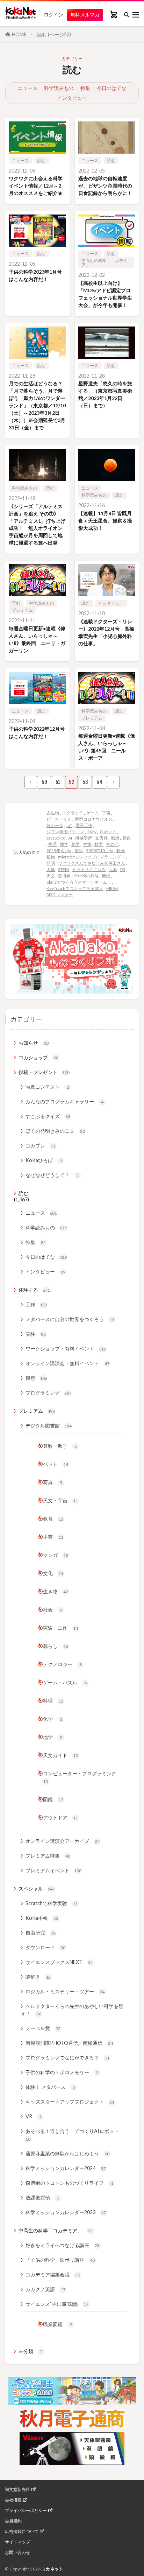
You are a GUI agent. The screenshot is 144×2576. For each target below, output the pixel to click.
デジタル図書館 (49, 1426)
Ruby (92, 832)
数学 (99, 844)
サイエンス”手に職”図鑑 (57, 2304)
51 (58, 782)
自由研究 (41, 1933)
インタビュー (72, 98)
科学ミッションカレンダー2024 (66, 2168)
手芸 (53, 1537)
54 (99, 782)
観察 (36, 1378)
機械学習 (84, 838)
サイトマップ (17, 2542)
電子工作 (84, 825)
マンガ (56, 1555)
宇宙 (106, 813)
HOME (19, 34)
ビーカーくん (59, 819)
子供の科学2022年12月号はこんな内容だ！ (37, 732)
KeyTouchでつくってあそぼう (75, 888)
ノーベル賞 (43, 2028)
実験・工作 (60, 1628)
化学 (75, 844)
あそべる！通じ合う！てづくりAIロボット (72, 2135)
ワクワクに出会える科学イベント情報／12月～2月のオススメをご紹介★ (36, 186)
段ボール (55, 825)
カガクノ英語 (45, 2289)
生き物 (56, 1591)
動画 (121, 851)
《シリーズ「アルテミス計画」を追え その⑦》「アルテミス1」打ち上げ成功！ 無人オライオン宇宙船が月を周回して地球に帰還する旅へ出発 (37, 525)
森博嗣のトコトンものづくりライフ (69, 2183)
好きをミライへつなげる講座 (63, 2245)
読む (42, 160)
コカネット (53, 2569)
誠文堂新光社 (17, 2490)
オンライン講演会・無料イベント (67, 1363)
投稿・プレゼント (44, 1072)
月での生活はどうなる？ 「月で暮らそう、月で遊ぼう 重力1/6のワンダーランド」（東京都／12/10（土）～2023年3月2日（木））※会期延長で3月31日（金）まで (37, 405)
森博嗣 (64, 876)
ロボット (108, 832)
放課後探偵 (42, 2198)
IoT (69, 825)
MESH (112, 888)
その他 (112, 844)
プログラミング (49, 1393)
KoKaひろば (44, 1160)
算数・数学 (60, 1446)
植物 (51, 857)
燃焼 (115, 838)
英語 (79, 851)
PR (123, 869)
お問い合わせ (17, 2553)
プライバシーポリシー (26, 2511)
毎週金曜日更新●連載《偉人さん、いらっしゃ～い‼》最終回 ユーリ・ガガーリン (37, 639)
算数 (127, 838)
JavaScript (56, 838)
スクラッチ (73, 813)
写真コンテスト (47, 1087)
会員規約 (13, 2521)
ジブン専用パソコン (65, 832)
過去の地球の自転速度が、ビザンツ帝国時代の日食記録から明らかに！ (105, 186)
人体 (51, 869)
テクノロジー (62, 1664)
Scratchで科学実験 (52, 1903)
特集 (85, 88)
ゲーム (93, 813)
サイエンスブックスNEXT (59, 1962)
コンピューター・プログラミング (80, 1777)
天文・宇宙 (60, 1500)
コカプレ (41, 1146)
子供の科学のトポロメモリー (62, 2072)
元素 (113, 869)
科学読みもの (59, 88)
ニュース (28, 88)
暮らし (56, 1646)
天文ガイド (60, 1755)
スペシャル (37, 1889)
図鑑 (53, 1799)
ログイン (53, 15)
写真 (53, 1482)
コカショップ (38, 1057)
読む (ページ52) (54, 34)
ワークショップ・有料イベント (66, 1349)
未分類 (31, 2351)
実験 (36, 1334)
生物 (87, 844)
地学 (64, 844)
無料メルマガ (85, 15)
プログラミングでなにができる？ (67, 2058)
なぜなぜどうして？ (52, 1175)
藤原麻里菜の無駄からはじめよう (67, 2153)
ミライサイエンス (89, 869)
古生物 (53, 813)
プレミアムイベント (53, 1870)
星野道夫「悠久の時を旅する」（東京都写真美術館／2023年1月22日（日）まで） (105, 394)
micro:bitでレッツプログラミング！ (92, 857)
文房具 (101, 838)
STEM (63, 869)
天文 (51, 876)
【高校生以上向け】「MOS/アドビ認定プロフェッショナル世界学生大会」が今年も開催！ (105, 294)
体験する (34, 1290)
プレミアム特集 (48, 1856)
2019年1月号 (86, 876)
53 (85, 782)
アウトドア (60, 1817)
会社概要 (13, 2500)
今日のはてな (111, 88)
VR (34, 2116)
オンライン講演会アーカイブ (63, 1841)
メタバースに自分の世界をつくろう (70, 1319)
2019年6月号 (59, 851)
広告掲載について (22, 2532)
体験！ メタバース (50, 2087)
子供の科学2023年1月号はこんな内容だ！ (35, 275)
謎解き (38, 1977)
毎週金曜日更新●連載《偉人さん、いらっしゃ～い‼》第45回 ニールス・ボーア (107, 747)
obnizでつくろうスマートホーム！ (79, 882)
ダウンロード (45, 1947)
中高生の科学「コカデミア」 (105, 263)
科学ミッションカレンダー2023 (66, 2212)
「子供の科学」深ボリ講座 (60, 2260)
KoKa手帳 (42, 1918)
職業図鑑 (57, 2324)
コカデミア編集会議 (53, 2275)
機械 (106, 876)
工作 (36, 1304)
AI (70, 838)
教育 (53, 1519)
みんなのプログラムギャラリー (64, 1101)
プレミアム (22, 610)
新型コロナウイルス (94, 819)
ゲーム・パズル (65, 1682)
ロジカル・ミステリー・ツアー (65, 1991)
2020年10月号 (100, 851)
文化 (53, 1573)
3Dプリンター (60, 895)
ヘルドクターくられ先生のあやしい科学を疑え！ (72, 2010)
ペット (56, 1464)
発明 (51, 863)
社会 (53, 1610)
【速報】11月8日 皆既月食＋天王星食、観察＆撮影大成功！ (105, 521)
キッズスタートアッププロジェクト (70, 2102)
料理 (53, 1701)
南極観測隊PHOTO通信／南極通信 (69, 2043)
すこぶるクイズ (48, 1116)
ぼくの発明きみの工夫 (55, 1131)
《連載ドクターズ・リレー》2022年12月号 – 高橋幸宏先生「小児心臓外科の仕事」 (106, 632)
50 (44, 782)
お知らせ (34, 1043)
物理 (52, 844)
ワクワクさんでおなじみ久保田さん (92, 863)
